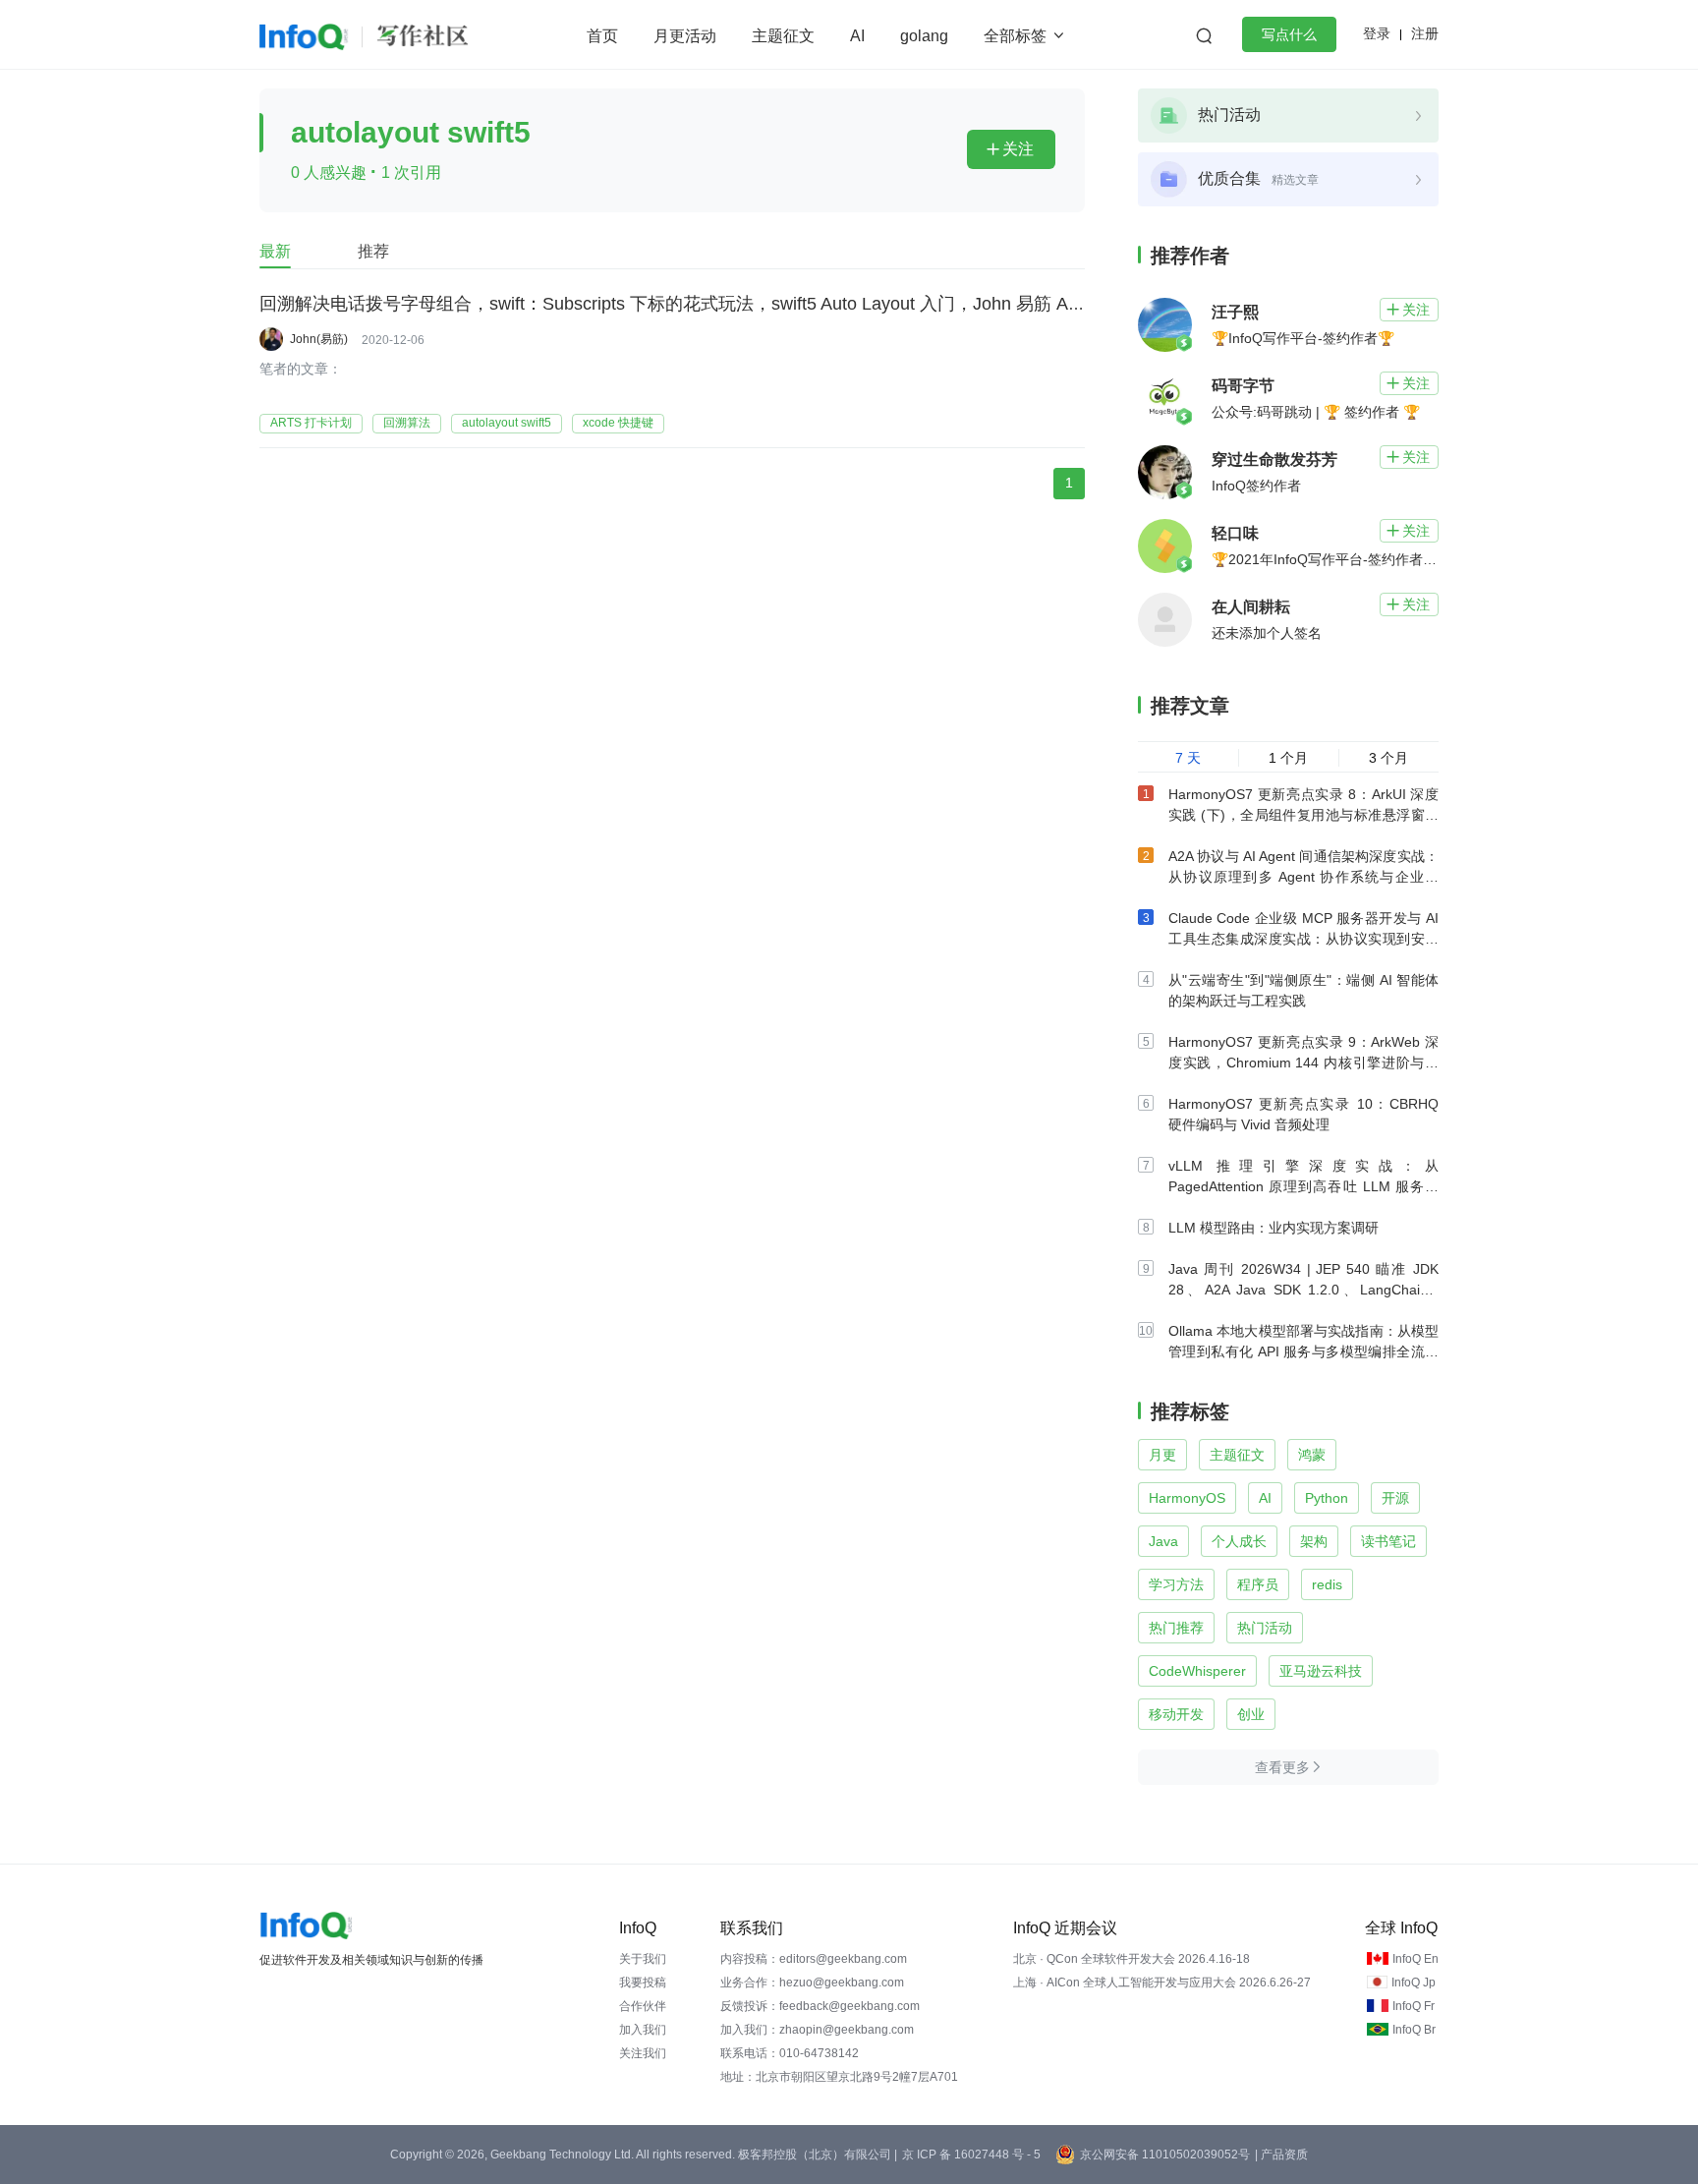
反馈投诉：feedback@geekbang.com (820, 2006)
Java (1163, 1541)
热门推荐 (1176, 1628)
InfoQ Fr (1414, 2006)
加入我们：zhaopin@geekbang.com (817, 2030)
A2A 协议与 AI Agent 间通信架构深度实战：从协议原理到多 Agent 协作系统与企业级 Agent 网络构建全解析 (1303, 877)
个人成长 (1239, 1541)
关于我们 (643, 1959)
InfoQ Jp (1414, 1983)
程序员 (1258, 1584)
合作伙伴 (643, 2006)
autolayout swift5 (507, 423)
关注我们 (643, 2053)
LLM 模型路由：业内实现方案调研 (1273, 1228)
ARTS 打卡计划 (311, 423)
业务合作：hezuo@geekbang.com (812, 1983)
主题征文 (783, 36)
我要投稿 (643, 1983)
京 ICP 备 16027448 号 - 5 (971, 2155)
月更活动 (685, 36)
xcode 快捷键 (618, 423)
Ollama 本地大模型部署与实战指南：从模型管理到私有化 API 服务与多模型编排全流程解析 (1303, 1351)
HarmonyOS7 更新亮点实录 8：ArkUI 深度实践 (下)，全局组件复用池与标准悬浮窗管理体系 (1303, 815)
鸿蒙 (1312, 1455)
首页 (602, 36)
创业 (1251, 1714)
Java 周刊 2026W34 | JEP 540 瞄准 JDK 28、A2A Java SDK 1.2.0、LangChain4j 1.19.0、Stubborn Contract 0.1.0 (1303, 1290)
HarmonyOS (1187, 1498)
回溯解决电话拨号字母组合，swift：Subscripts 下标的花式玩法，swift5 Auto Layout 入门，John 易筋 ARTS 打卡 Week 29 (739, 304)
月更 (1162, 1455)
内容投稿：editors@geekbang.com (814, 1959)
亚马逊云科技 (1321, 1671)
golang (924, 36)
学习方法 (1176, 1584)
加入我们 (643, 2030)
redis (1327, 1584)
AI (857, 36)
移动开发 (1176, 1714)
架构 (1314, 1541)
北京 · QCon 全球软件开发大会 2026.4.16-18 (1132, 1959)
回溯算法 (407, 423)
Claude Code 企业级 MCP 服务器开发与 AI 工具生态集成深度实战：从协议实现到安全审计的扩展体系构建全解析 (1303, 939)
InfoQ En (1415, 1959)
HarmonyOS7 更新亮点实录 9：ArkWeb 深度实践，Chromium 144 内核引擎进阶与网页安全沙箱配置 (1303, 1063)
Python (1327, 1498)
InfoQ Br (1414, 2030)
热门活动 (1265, 1628)
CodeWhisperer (1197, 1671)
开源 (1395, 1498)
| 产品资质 (1281, 2155)
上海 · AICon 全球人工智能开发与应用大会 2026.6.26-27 (1162, 1983)
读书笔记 (1388, 1541)
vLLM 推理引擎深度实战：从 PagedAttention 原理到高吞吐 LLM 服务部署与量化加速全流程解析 (1303, 1186)
